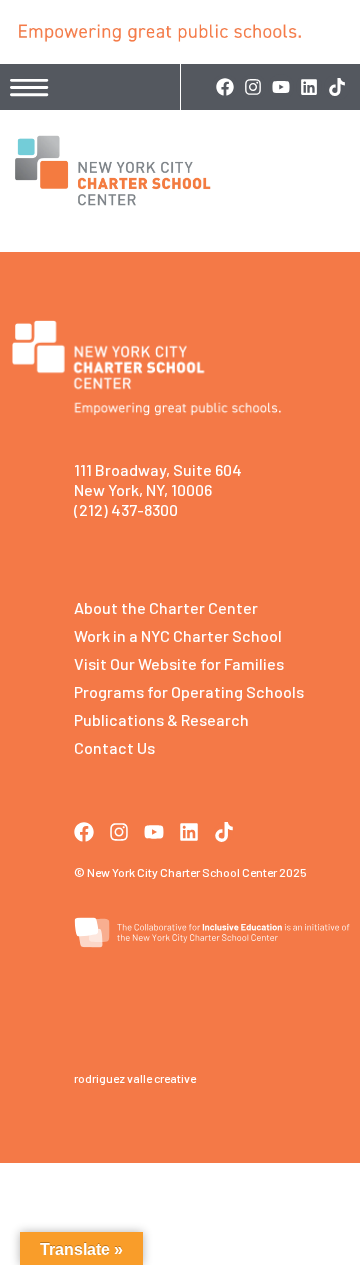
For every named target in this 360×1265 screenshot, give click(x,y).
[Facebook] (225, 87)
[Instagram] (253, 87)
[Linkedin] (309, 87)
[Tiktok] (337, 87)
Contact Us (114, 747)
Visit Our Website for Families (179, 663)
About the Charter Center (166, 607)
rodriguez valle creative (135, 1078)
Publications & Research (161, 719)
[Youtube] (281, 87)
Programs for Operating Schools (189, 691)
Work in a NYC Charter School (178, 635)
